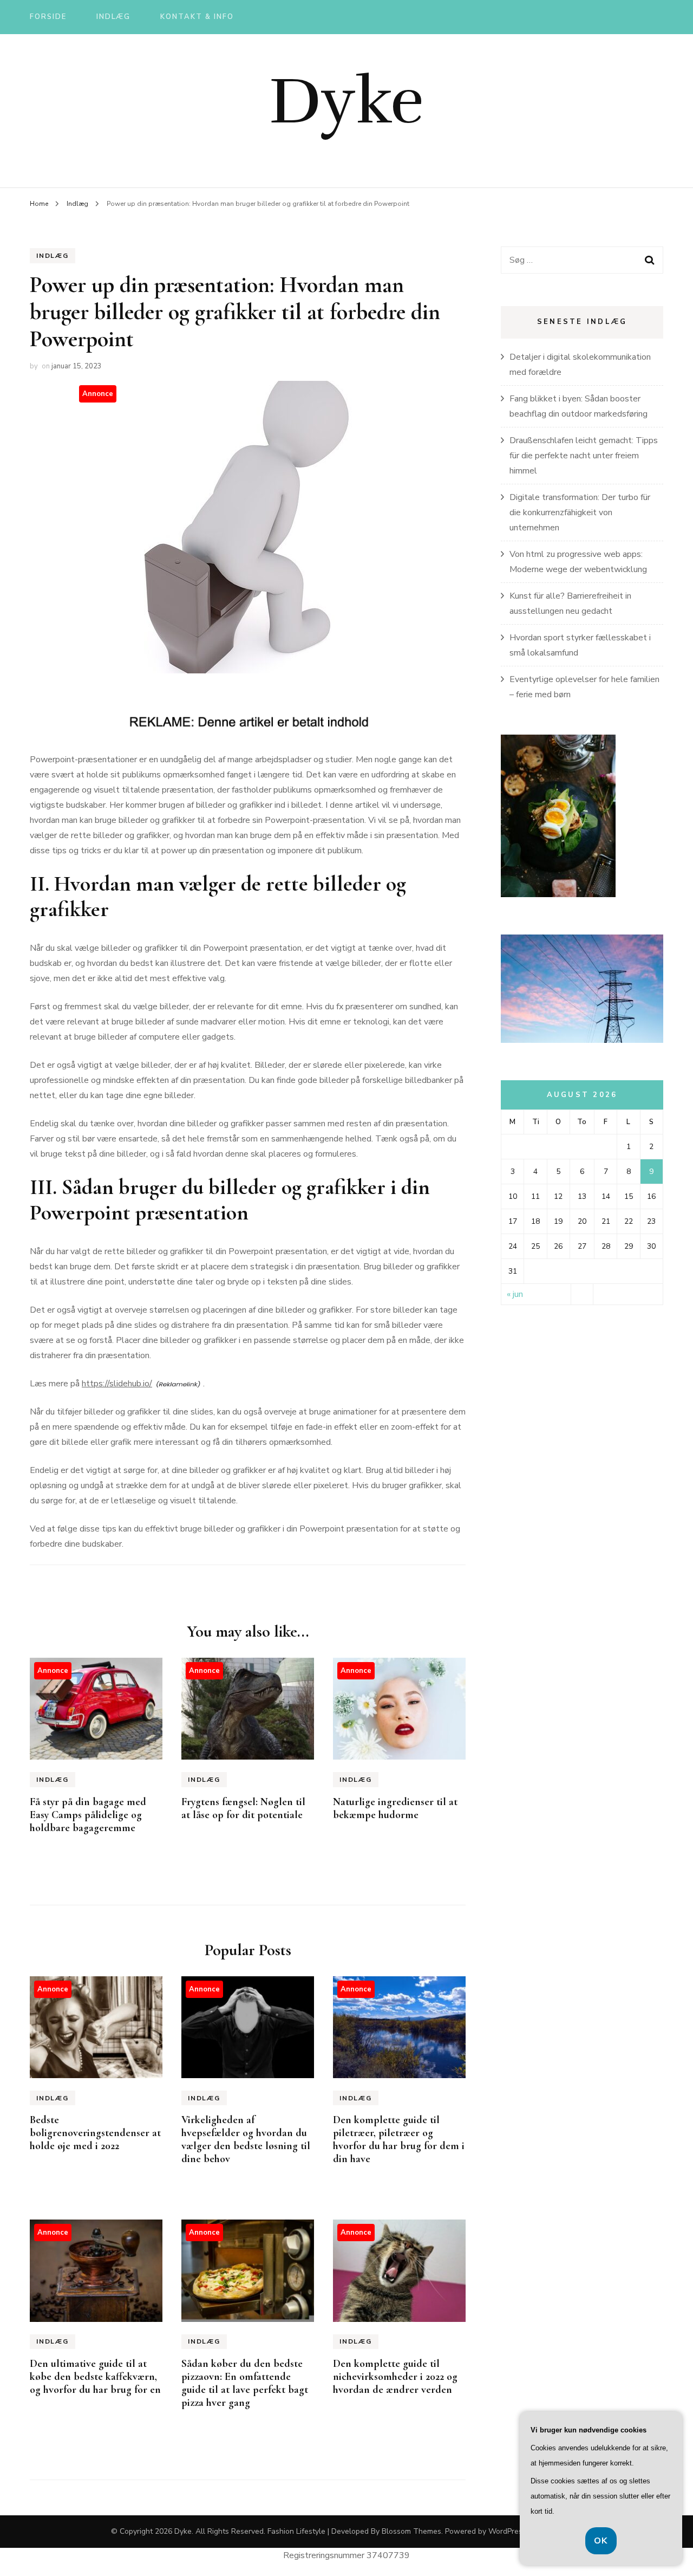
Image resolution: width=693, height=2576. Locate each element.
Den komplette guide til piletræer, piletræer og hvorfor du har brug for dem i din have (399, 2139)
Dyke (346, 101)
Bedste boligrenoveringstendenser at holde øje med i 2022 (95, 2133)
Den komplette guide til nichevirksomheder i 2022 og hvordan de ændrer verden (395, 2377)
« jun (515, 1294)
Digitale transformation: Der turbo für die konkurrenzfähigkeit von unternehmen (580, 512)
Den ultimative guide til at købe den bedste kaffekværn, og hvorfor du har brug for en (95, 2377)
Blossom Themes (411, 2531)
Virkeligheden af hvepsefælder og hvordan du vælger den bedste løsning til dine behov (246, 2139)
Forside (48, 17)
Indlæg (114, 17)
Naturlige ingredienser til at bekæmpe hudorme (395, 1808)
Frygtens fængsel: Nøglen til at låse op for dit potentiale (243, 1808)
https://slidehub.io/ (117, 1384)
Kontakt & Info (197, 17)
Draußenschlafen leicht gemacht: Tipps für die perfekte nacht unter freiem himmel (584, 456)
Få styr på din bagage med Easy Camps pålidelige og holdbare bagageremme (88, 1815)
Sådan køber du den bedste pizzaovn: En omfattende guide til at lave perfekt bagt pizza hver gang (245, 2383)
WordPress (507, 2531)
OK (601, 2541)
